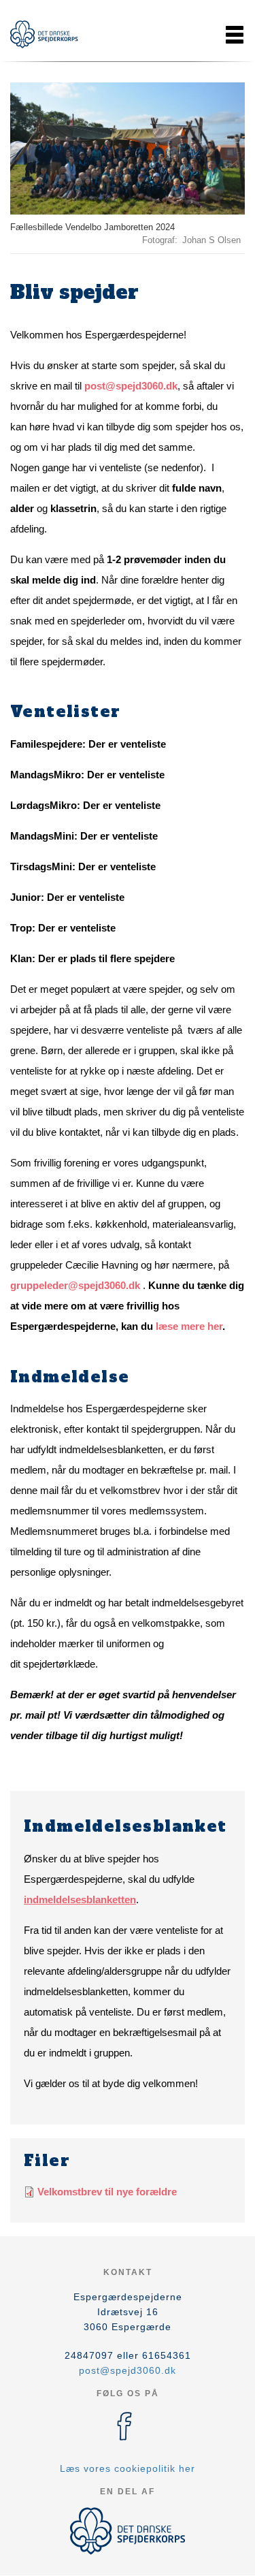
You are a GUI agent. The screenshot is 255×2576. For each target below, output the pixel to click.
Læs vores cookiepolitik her (128, 2468)
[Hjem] (44, 34)
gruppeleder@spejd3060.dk (75, 1285)
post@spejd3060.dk (131, 386)
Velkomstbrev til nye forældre (107, 2192)
